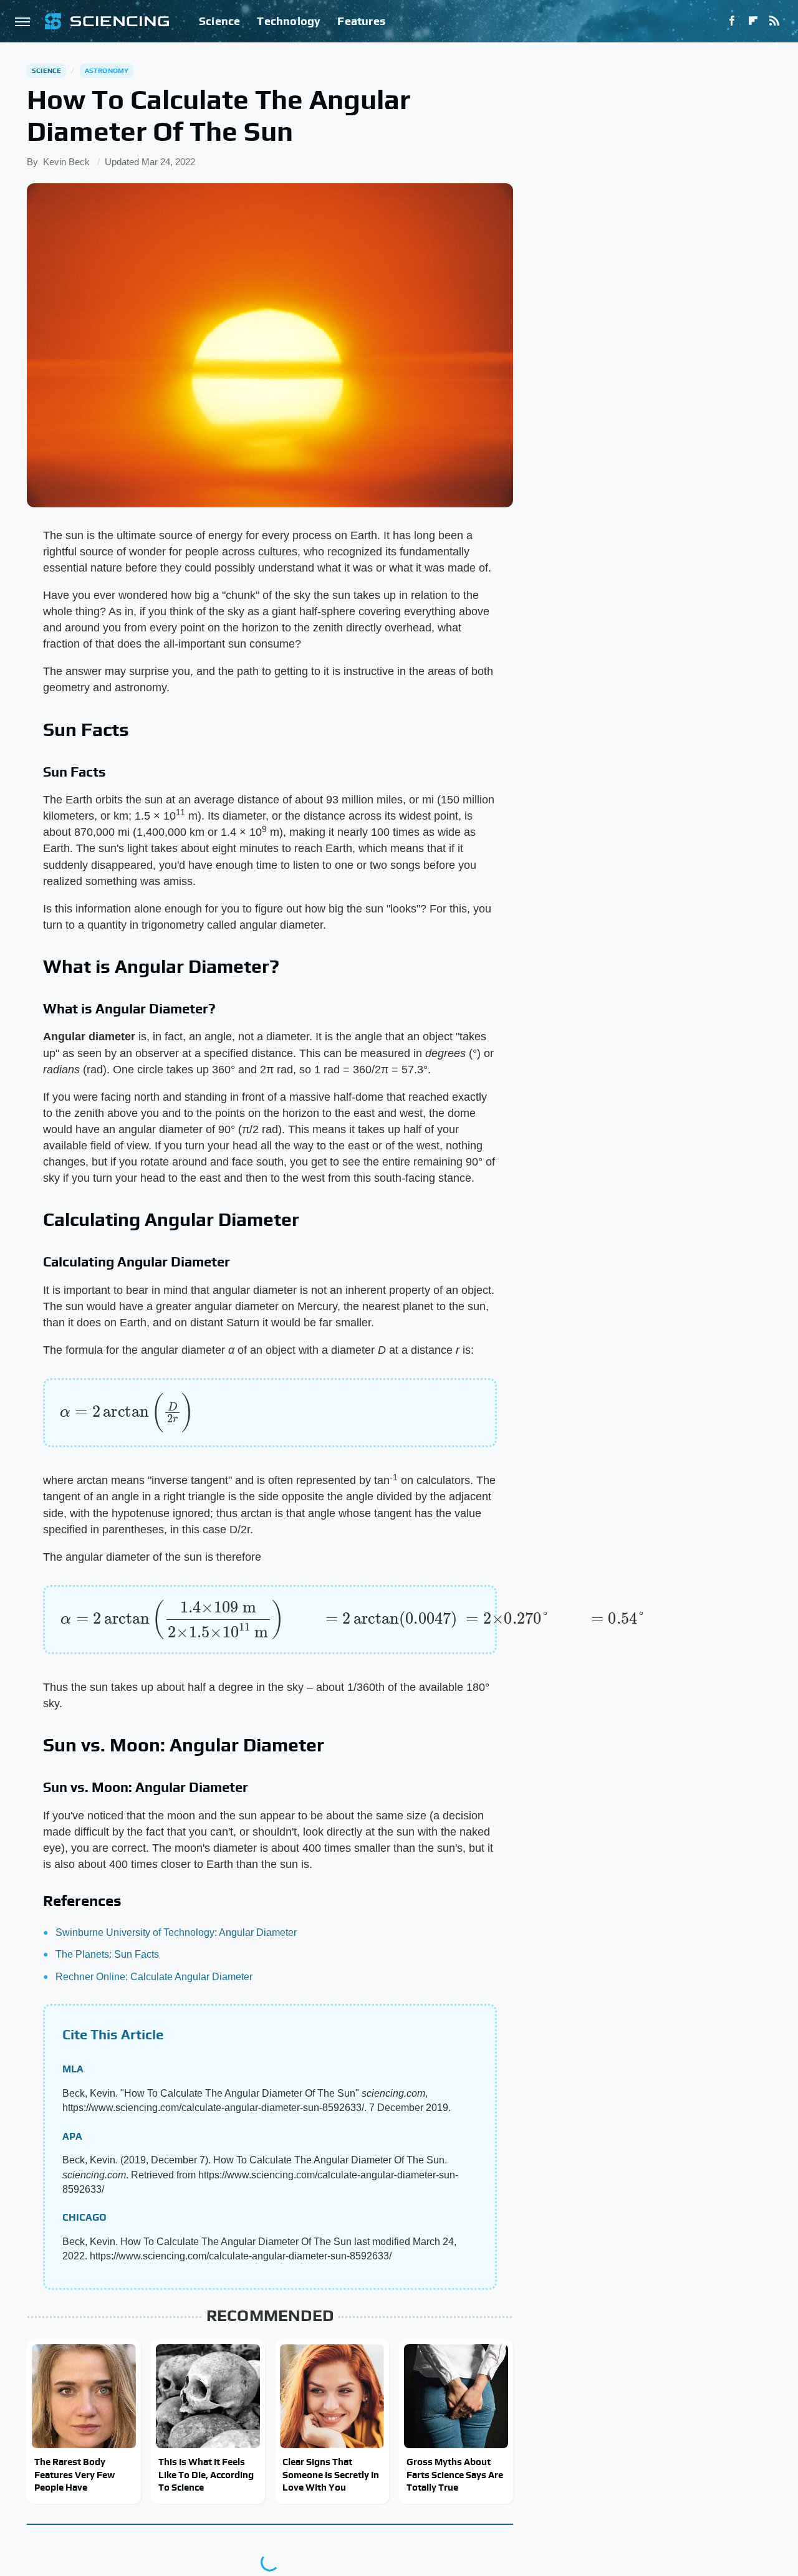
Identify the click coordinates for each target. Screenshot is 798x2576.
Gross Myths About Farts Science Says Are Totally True (455, 2474)
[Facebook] (732, 21)
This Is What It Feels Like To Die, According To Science (206, 2474)
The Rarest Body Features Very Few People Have (75, 2474)
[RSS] (774, 21)
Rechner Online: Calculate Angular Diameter (154, 1977)
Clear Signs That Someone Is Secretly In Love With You (331, 2474)
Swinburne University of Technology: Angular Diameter (176, 1932)
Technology (289, 21)
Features (361, 21)
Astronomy (107, 70)
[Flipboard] (753, 21)
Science (219, 21)
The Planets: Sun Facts (107, 1954)
